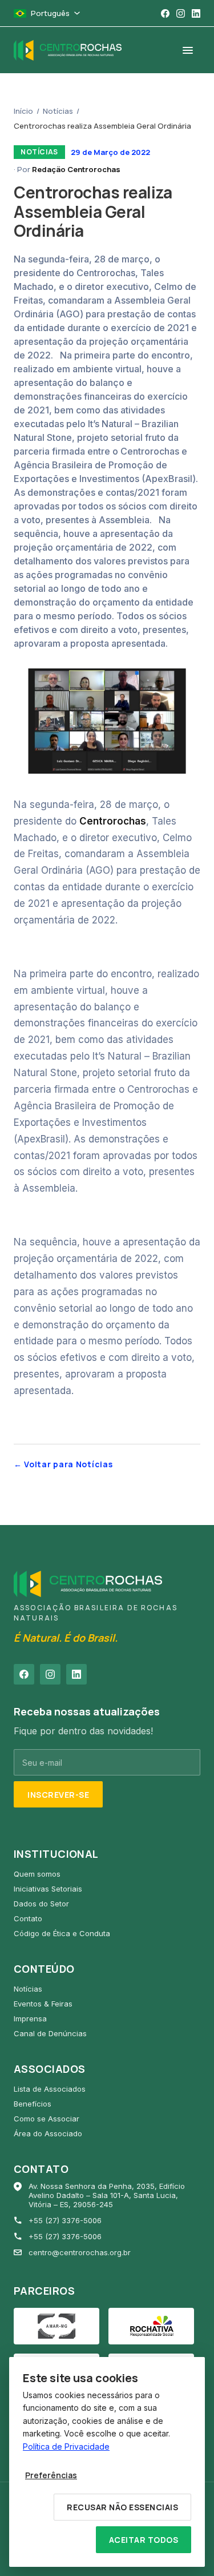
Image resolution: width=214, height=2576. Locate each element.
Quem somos (37, 1874)
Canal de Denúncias (50, 2033)
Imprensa (30, 2018)
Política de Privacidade (66, 2446)
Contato (28, 1918)
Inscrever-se (58, 1795)
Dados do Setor (41, 1904)
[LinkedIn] (76, 1674)
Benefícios (33, 2104)
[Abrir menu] (188, 50)
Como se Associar (47, 2119)
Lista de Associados (50, 2089)
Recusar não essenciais (122, 2507)
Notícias (58, 111)
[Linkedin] (196, 13)
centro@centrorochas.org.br (80, 2252)
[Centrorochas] (68, 50)
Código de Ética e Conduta (62, 1933)
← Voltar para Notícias (63, 1464)
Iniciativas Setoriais (48, 1889)
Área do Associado (48, 2133)
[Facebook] (165, 13)
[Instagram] (181, 13)
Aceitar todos (144, 2540)
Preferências (51, 2475)
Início (23, 111)
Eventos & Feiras (43, 2004)
